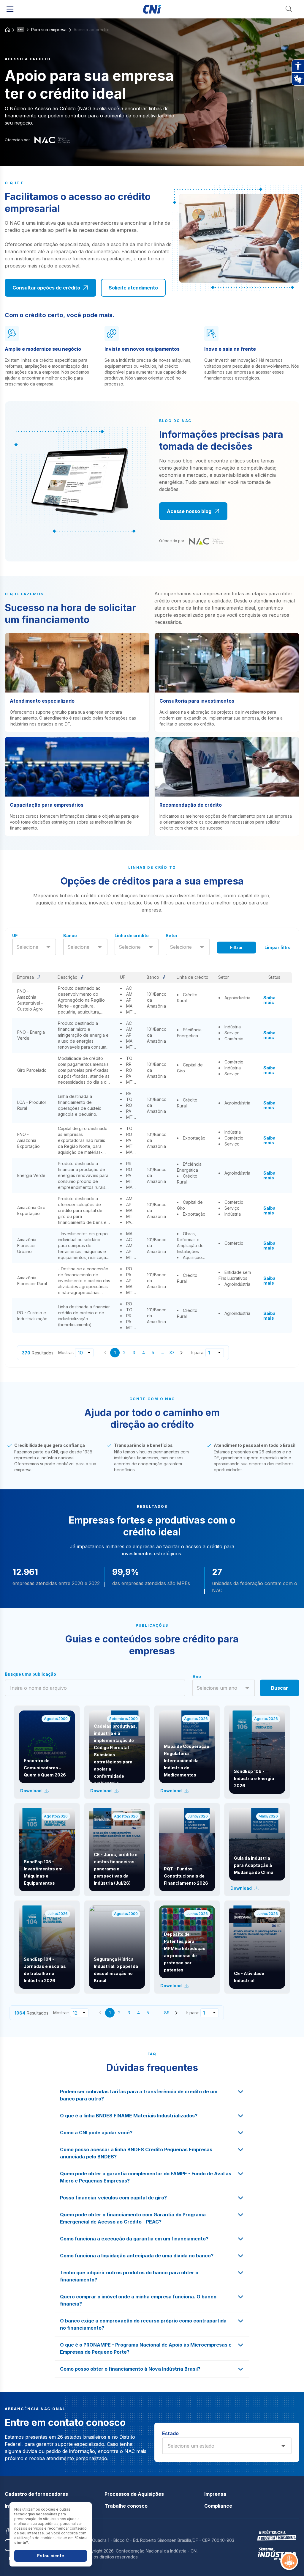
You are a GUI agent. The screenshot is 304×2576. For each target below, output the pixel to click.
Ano (197, 1676)
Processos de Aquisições (134, 2494)
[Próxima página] (181, 1353)
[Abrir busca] (289, 9)
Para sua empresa (49, 30)
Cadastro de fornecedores (36, 2494)
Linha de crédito (132, 935)
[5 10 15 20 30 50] (84, 1353)
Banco (70, 935)
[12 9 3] (79, 2013)
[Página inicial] (152, 9)
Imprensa (215, 2494)
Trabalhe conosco (126, 2506)
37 (172, 1352)
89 (167, 2013)
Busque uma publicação (30, 1674)
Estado (170, 2433)
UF (15, 935)
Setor (172, 935)
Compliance (218, 2506)
